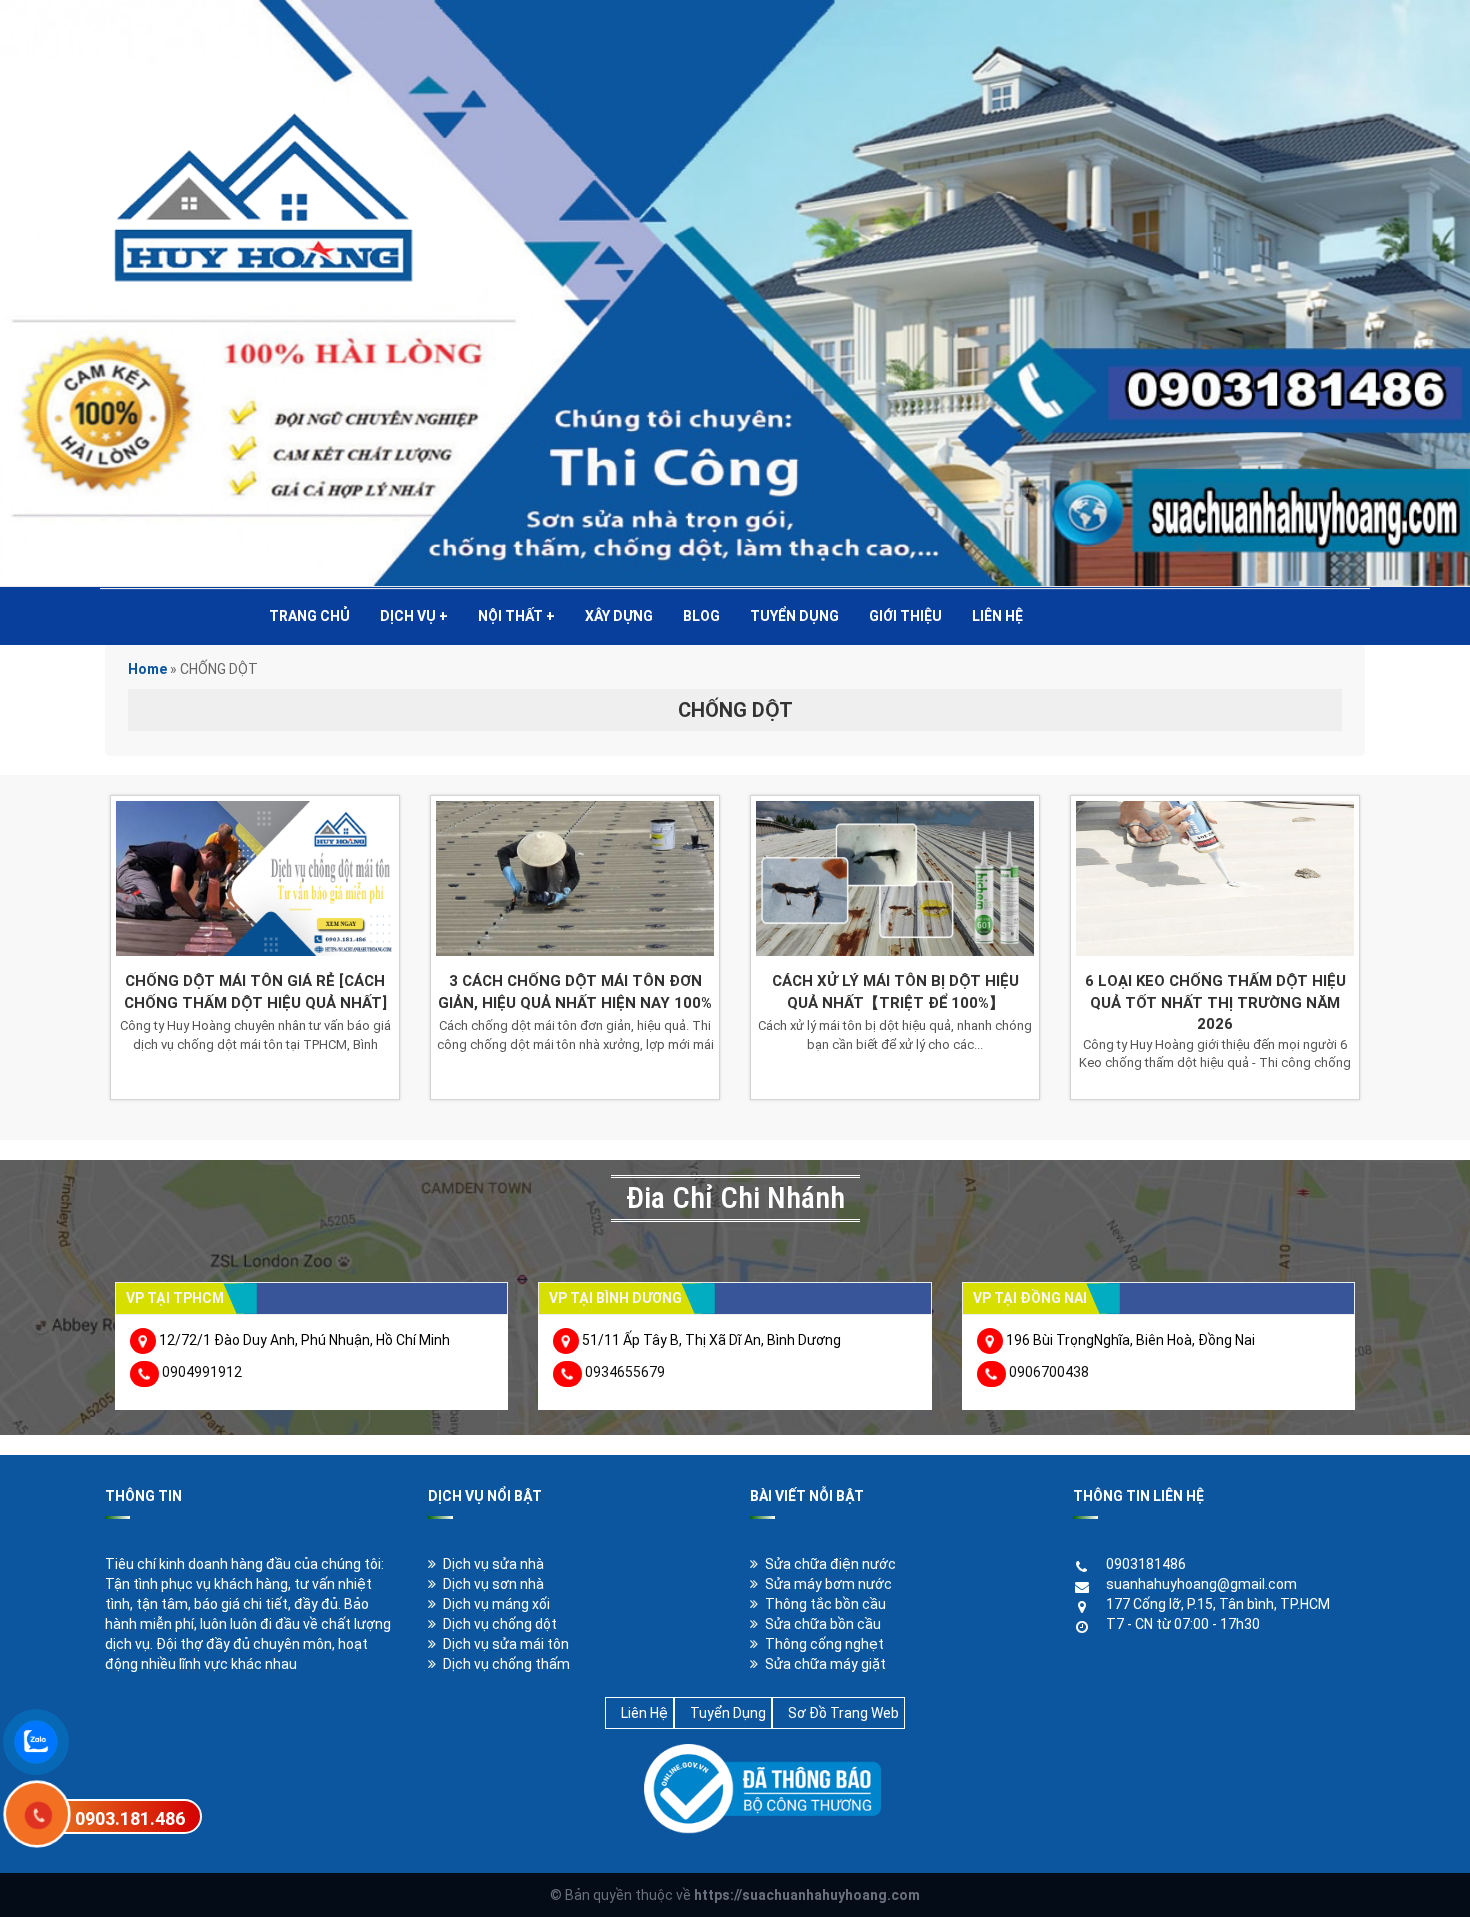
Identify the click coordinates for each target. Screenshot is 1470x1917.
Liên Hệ (644, 1713)
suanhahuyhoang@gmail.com (1201, 1584)
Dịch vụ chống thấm (506, 1664)
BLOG (701, 616)
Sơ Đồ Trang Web (843, 1713)
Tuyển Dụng (728, 1713)
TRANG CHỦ (309, 616)
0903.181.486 (130, 1818)
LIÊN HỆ (997, 616)
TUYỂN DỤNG (794, 616)
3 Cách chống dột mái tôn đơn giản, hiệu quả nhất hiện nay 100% (575, 991)
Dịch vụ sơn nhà (493, 1584)
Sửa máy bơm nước (828, 1584)
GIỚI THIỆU (905, 616)
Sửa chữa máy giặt (825, 1664)
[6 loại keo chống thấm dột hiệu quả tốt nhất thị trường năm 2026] (1215, 879)
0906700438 (1049, 1372)
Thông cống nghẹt (824, 1644)
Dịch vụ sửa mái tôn (506, 1644)
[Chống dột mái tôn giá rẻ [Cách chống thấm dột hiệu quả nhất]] (255, 879)
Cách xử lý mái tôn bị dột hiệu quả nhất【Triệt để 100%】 (895, 991)
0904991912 (202, 1372)
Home (147, 669)
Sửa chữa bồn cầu (823, 1624)
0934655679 (625, 1372)
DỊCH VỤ (414, 616)
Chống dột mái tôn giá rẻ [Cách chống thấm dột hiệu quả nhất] (255, 991)
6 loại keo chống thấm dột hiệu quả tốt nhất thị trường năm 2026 (1215, 1002)
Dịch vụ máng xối (496, 1604)
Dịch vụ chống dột (500, 1624)
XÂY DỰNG (619, 616)
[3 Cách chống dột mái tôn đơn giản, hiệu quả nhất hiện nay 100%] (575, 879)
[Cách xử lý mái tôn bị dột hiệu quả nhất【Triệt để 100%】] (895, 879)
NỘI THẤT (516, 616)
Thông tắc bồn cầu (825, 1604)
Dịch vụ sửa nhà (493, 1564)
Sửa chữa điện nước (830, 1564)
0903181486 (1146, 1564)
